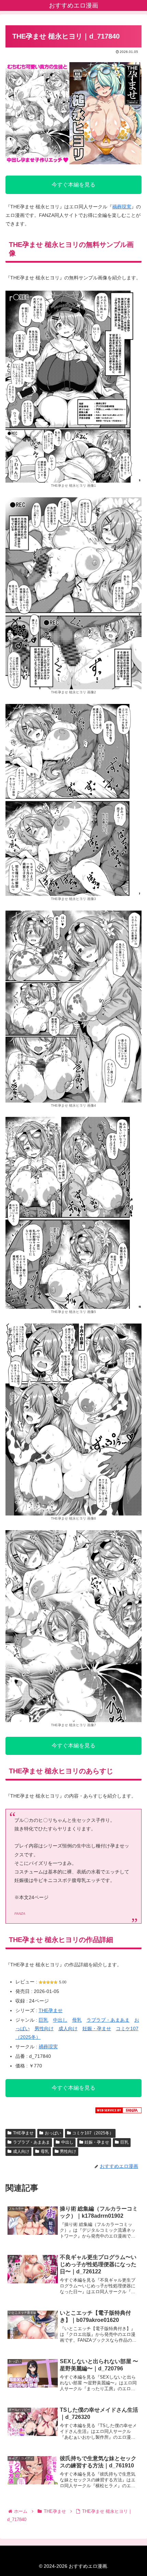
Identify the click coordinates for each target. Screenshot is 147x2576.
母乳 (77, 2020)
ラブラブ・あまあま (108, 2020)
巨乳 (43, 2020)
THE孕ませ (51, 2010)
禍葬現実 (122, 207)
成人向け (68, 2028)
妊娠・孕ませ (97, 2028)
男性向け (44, 2028)
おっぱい (53, 2133)
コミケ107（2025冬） (93, 2133)
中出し (60, 2020)
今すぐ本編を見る (73, 185)
